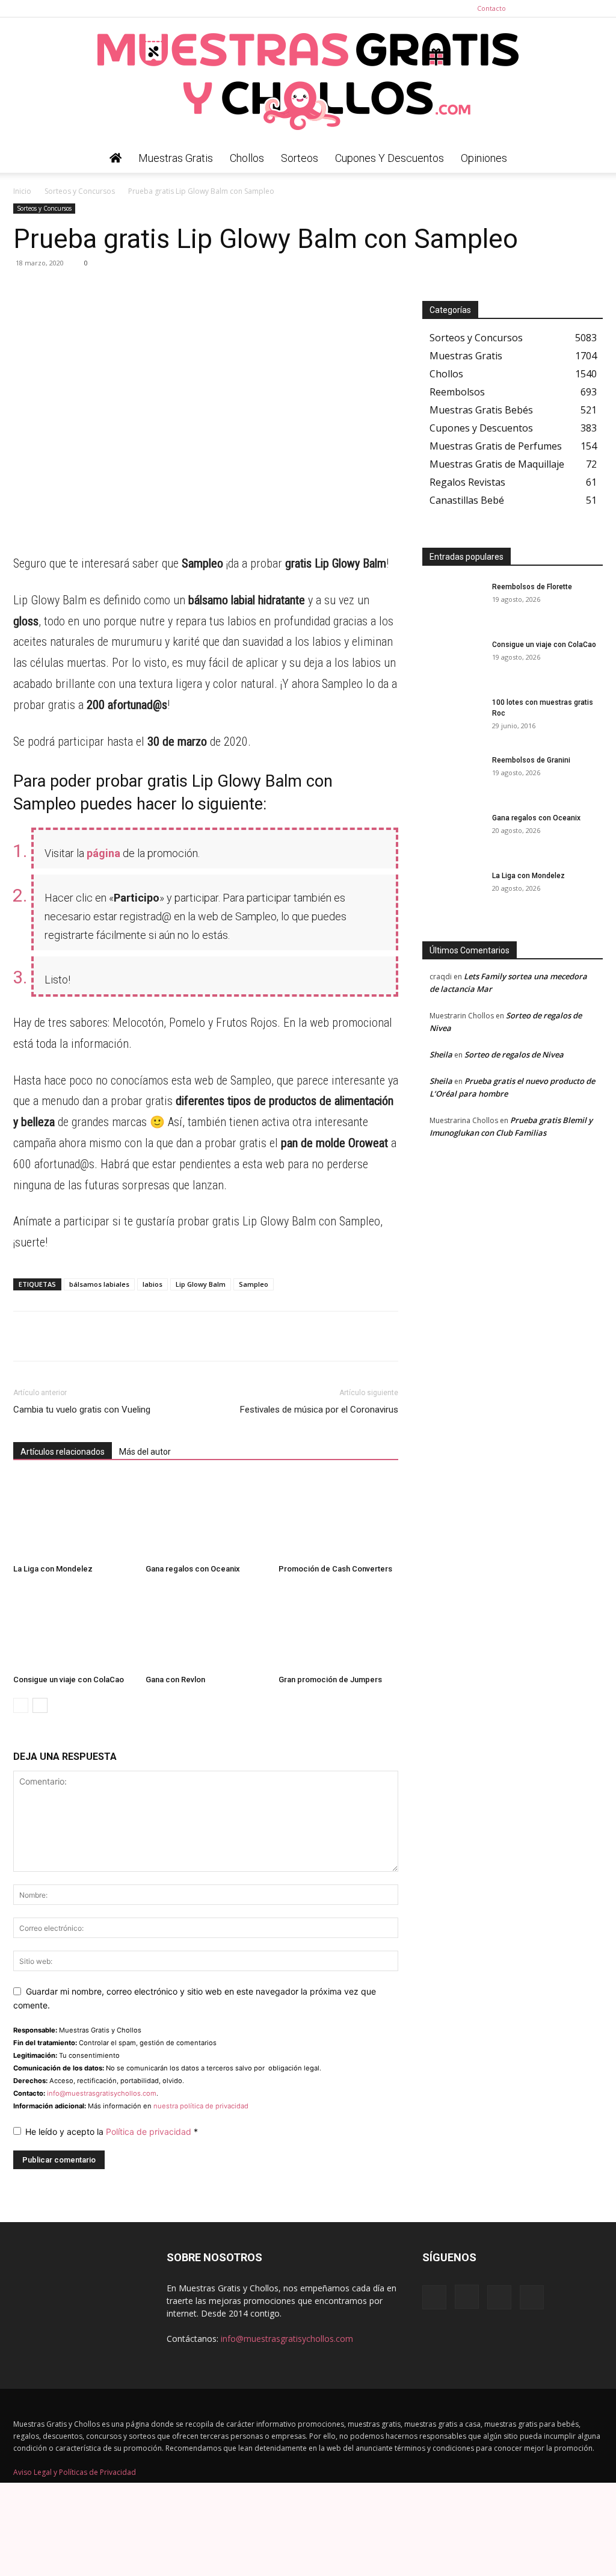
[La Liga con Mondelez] (73, 1518)
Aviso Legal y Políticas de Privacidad (75, 2472)
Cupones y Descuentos (390, 158)
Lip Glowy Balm (201, 1284)
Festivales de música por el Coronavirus (319, 1410)
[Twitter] (594, 8)
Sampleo (254, 1284)
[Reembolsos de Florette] (452, 602)
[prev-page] (21, 1705)
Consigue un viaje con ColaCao (69, 1680)
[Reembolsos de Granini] (452, 776)
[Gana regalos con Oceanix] (205, 1518)
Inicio (22, 191)
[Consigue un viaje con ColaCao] (73, 1628)
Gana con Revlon (175, 1680)
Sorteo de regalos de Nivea (514, 1054)
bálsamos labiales (99, 1284)
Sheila (441, 1054)
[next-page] (40, 1705)
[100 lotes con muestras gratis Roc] (452, 718)
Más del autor (145, 1452)
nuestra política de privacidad (201, 2106)
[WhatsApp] (25, 290)
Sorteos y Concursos (80, 191)
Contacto (491, 8)
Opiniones (484, 158)
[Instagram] (554, 8)
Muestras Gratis (176, 158)
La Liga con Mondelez (53, 1569)
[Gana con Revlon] (205, 1628)
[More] (137, 290)
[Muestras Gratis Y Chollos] (308, 81)
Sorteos (300, 158)
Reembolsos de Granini (531, 760)
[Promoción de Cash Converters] (338, 1518)
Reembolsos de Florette (532, 587)
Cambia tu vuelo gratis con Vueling (82, 1410)
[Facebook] (534, 8)
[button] (588, 159)
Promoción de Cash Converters (335, 1569)
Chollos (247, 158)
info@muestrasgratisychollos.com (102, 2093)
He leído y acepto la (112, 2132)
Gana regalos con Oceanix (193, 1569)
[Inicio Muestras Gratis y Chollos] (115, 158)
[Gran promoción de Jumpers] (338, 1628)
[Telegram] (53, 290)
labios (152, 1284)
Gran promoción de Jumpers (330, 1680)
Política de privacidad (150, 2132)
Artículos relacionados (63, 1452)
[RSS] (574, 8)
